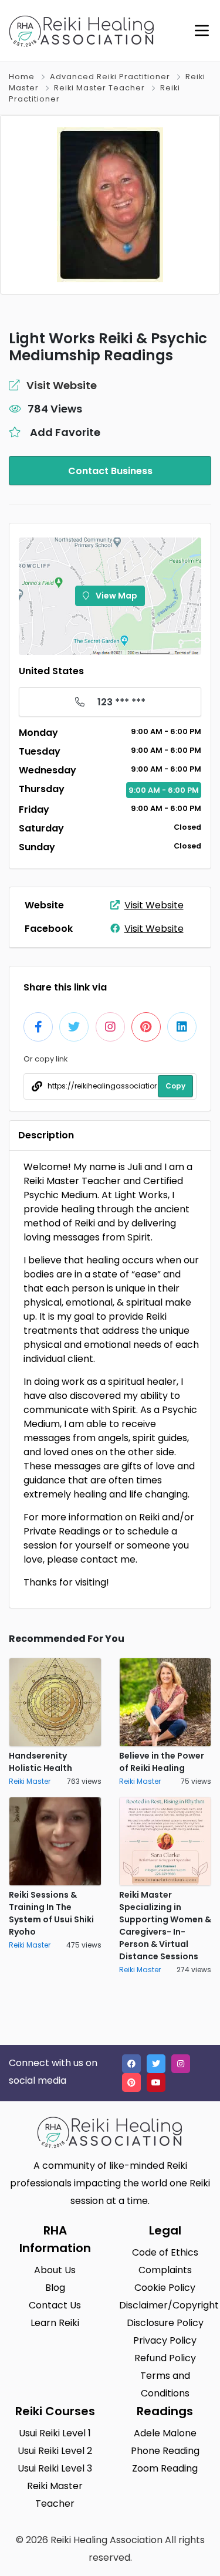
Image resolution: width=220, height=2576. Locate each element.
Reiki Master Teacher (99, 88)
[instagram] (181, 2064)
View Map (116, 596)
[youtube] (156, 2083)
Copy (175, 1086)
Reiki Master (30, 1781)
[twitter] (156, 2064)
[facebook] (131, 2064)
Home (22, 77)
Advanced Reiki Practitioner (110, 77)
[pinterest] (131, 2083)
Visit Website (154, 905)
